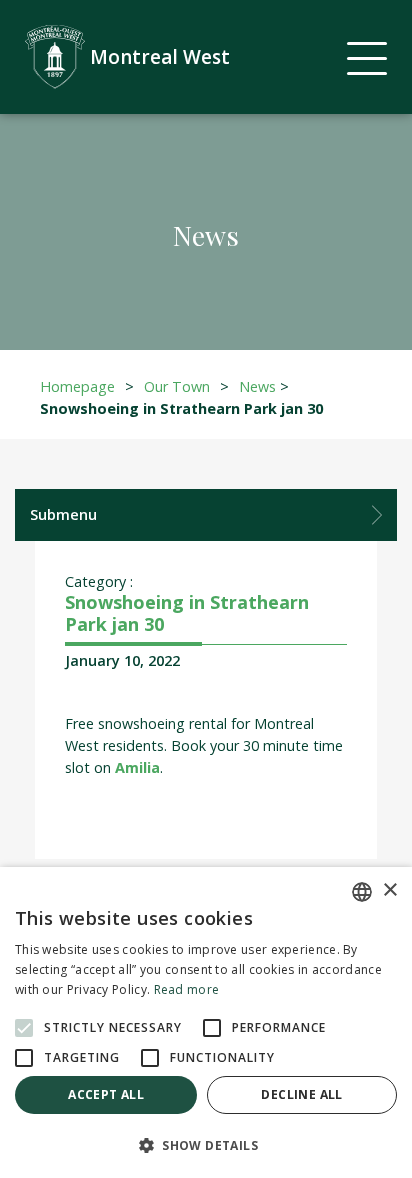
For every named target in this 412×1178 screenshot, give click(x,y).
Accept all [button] (106, 1094)
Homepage (77, 386)
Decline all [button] (301, 1094)
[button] (206, 1145)
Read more (187, 989)
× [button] (389, 890)
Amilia (137, 767)
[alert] (206, 1022)
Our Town (177, 386)
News (257, 386)
